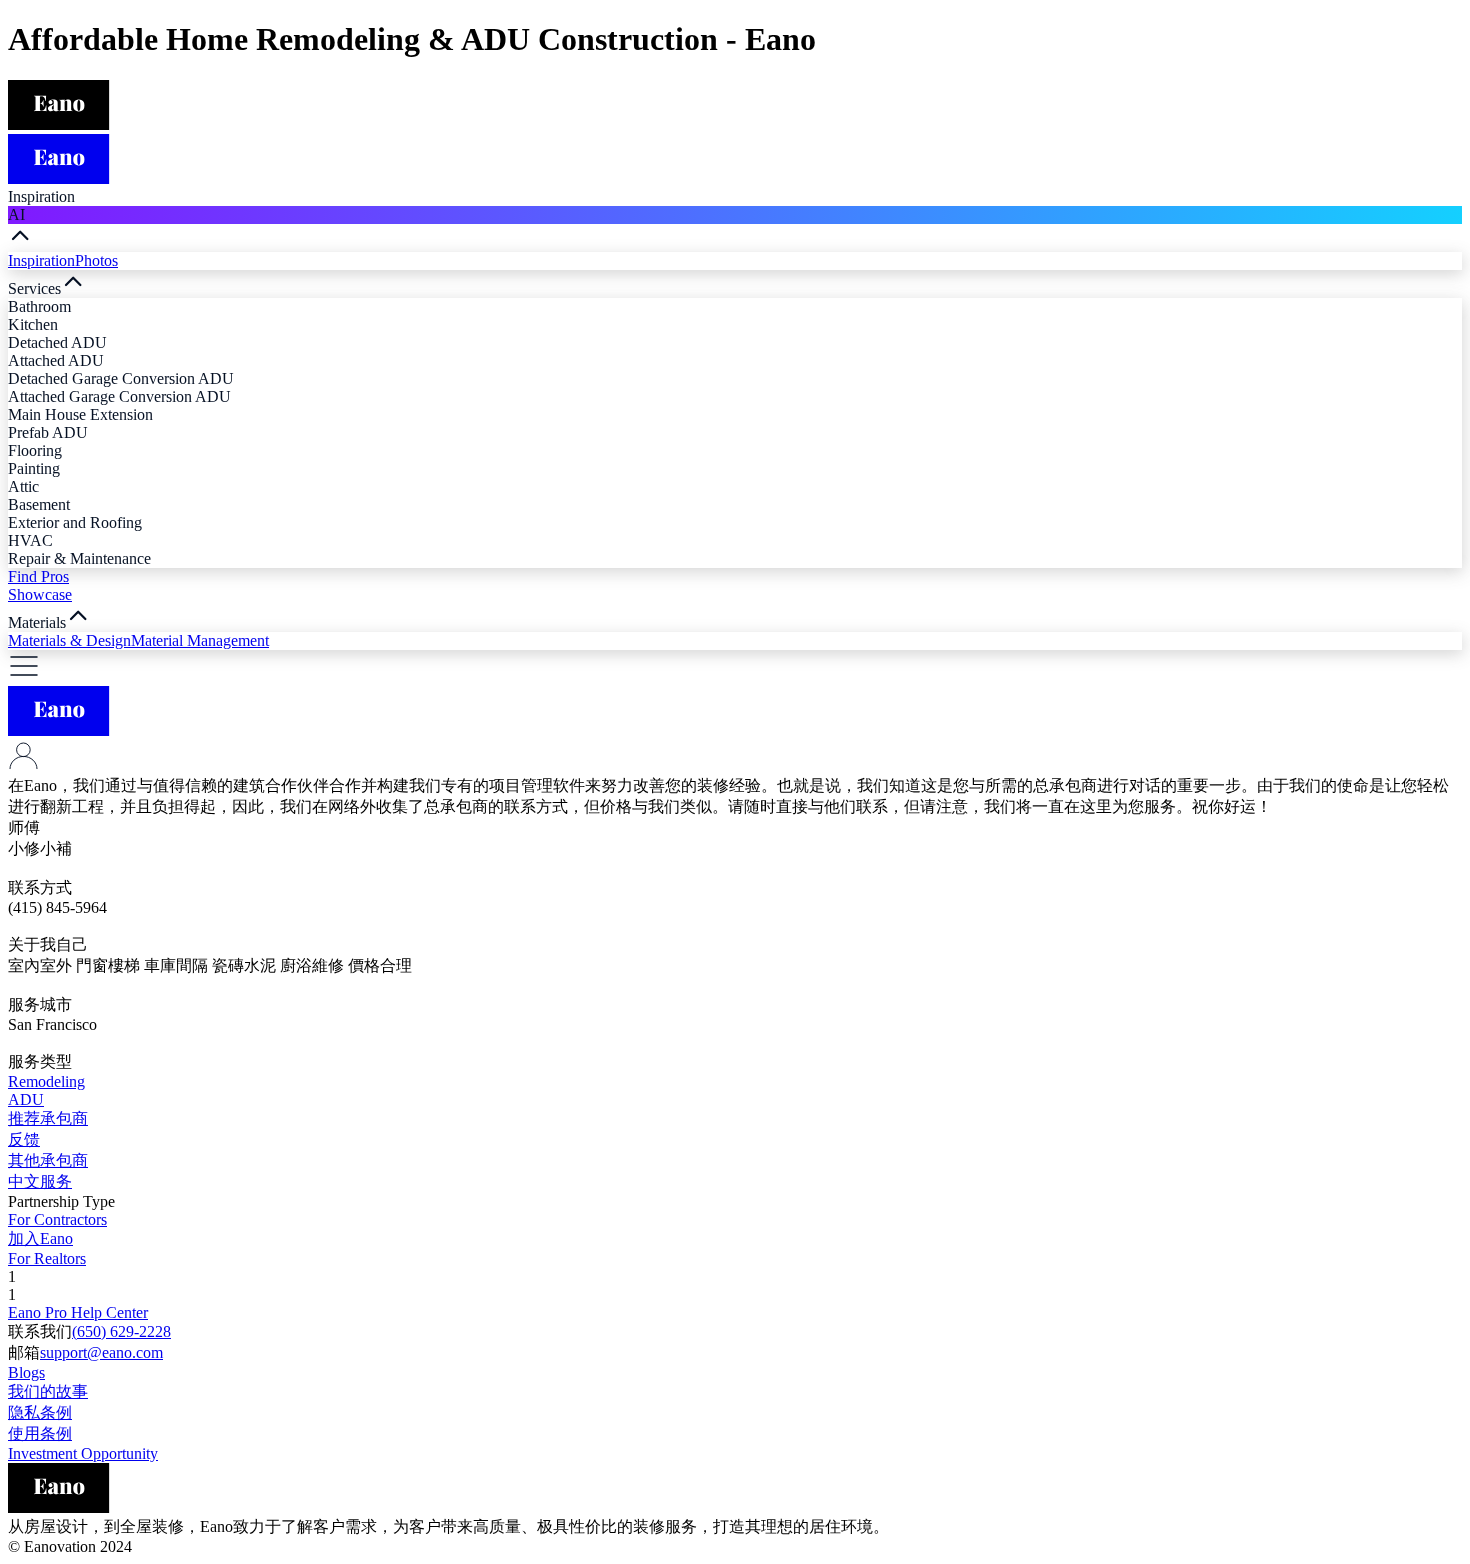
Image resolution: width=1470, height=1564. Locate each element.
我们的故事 (48, 1391)
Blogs (26, 1372)
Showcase (40, 594)
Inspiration (41, 260)
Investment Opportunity (83, 1453)
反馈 (24, 1139)
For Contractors (57, 1219)
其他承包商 (48, 1160)
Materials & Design (69, 640)
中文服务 (40, 1181)
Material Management (200, 640)
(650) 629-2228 (121, 1331)
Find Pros (38, 576)
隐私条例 (40, 1412)
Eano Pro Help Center (78, 1312)
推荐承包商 (48, 1118)
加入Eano (40, 1238)
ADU (26, 1099)
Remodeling (46, 1081)
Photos (96, 260)
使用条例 (40, 1433)
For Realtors (47, 1258)
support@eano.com (101, 1352)
